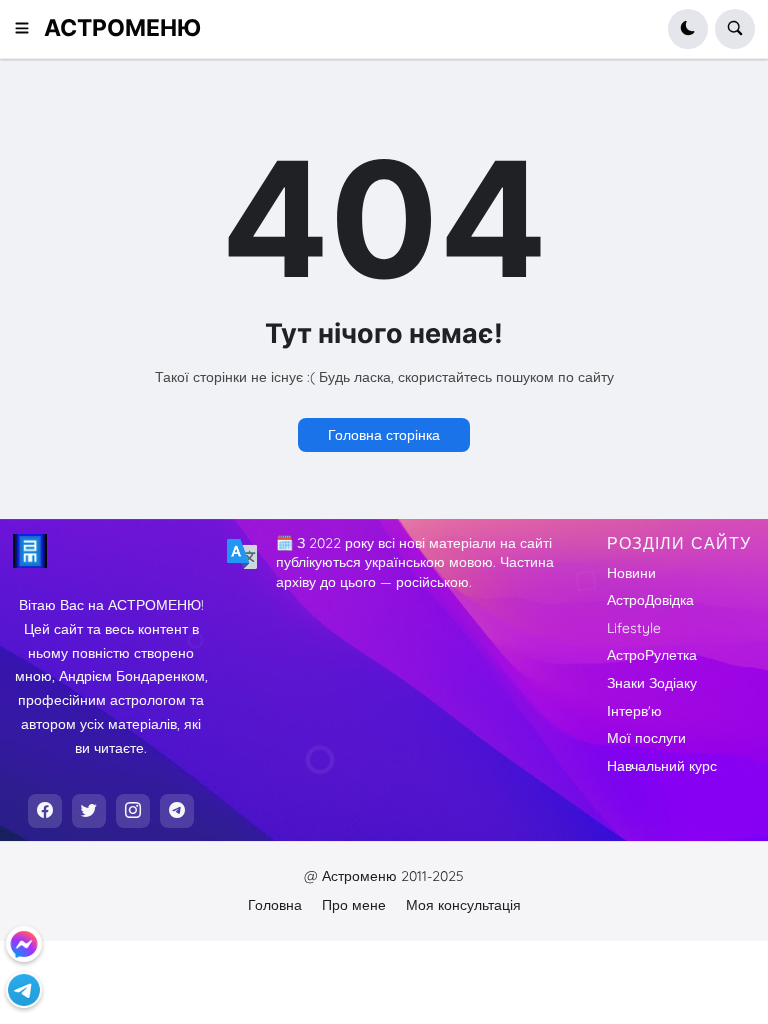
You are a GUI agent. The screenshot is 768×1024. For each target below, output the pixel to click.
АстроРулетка (652, 655)
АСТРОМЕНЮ (122, 28)
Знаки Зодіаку (652, 683)
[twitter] (89, 811)
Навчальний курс (662, 766)
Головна (275, 905)
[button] (28, 29)
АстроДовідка (650, 600)
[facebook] (45, 811)
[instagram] (133, 811)
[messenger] (24, 944)
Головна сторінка (384, 435)
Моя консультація (463, 905)
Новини (631, 573)
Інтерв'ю (634, 711)
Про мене (354, 905)
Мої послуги (646, 738)
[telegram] (177, 811)
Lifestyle (634, 628)
